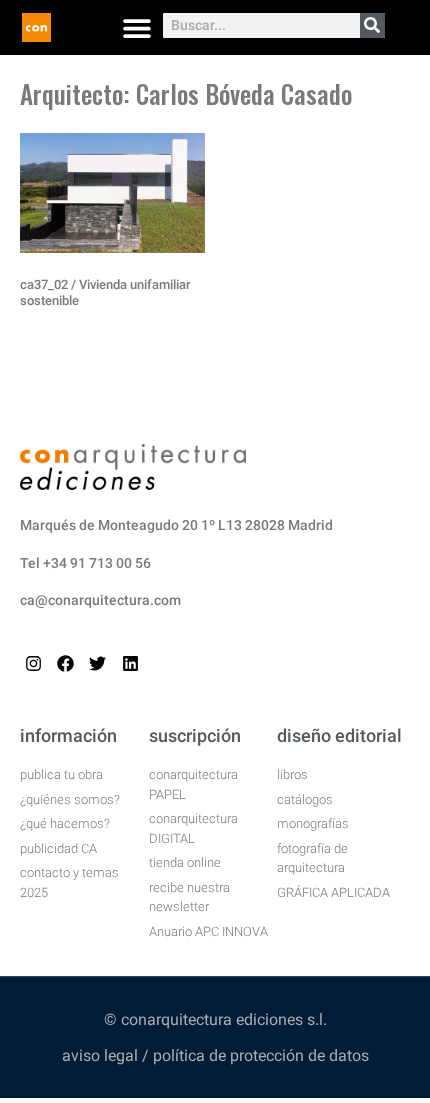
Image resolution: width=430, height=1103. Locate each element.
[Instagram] (33, 663)
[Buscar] (372, 25)
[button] (136, 27)
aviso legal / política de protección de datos (215, 1055)
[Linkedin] (130, 663)
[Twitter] (97, 663)
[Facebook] (65, 663)
